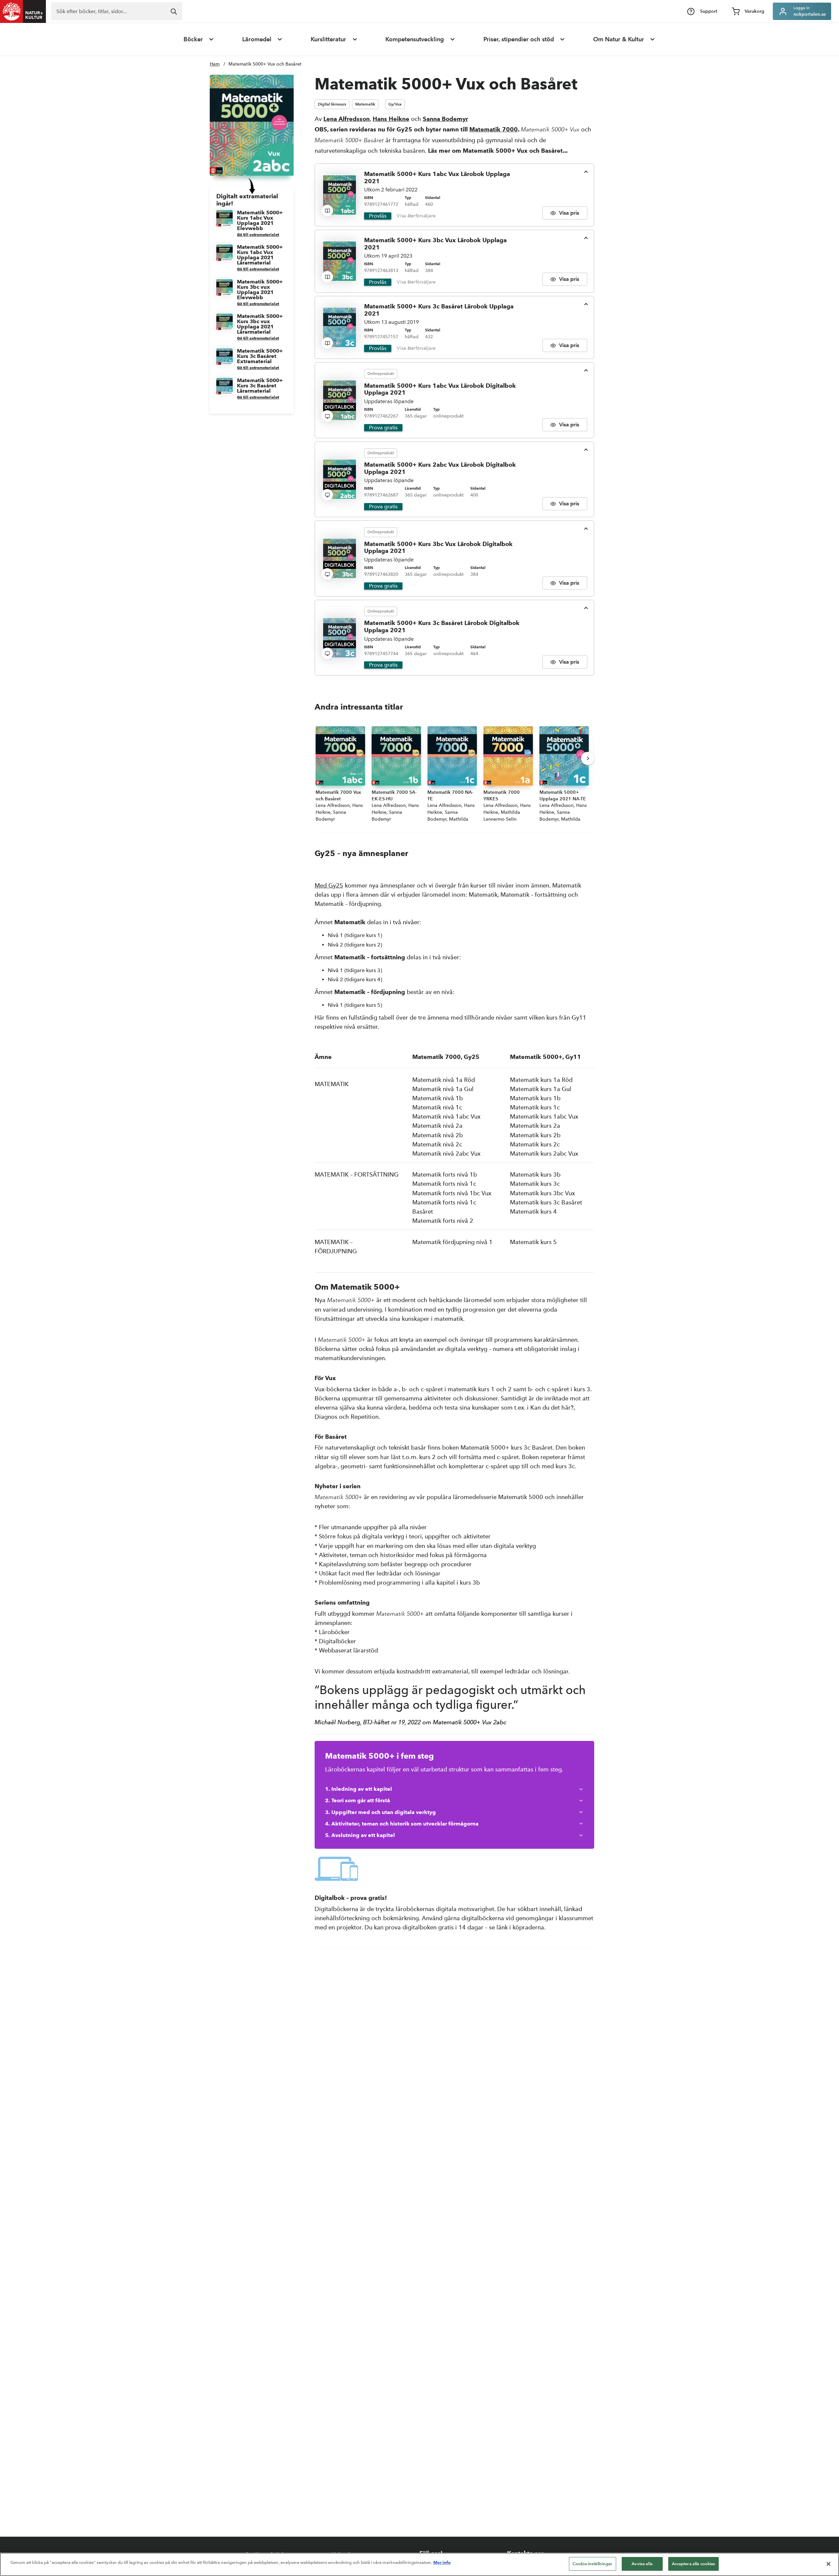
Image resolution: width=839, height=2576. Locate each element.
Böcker (193, 39)
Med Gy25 (329, 885)
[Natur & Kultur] (23, 11)
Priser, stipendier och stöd (519, 39)
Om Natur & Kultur (619, 39)
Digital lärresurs (332, 104)
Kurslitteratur (328, 39)
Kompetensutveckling (415, 39)
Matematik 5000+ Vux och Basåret (265, 64)
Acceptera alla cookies (694, 2564)
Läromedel (257, 39)
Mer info (442, 2562)
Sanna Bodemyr (445, 119)
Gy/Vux (395, 104)
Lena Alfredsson (347, 119)
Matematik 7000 (494, 129)
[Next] (588, 758)
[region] (419, 2564)
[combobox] (117, 11)
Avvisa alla (642, 2564)
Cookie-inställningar (593, 2564)
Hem (215, 64)
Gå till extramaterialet (258, 234)
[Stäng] (829, 2564)
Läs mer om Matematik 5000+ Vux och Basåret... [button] (498, 151)
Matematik (365, 104)
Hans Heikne (391, 119)
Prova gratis (383, 428)
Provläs (378, 216)
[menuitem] (199, 39)
